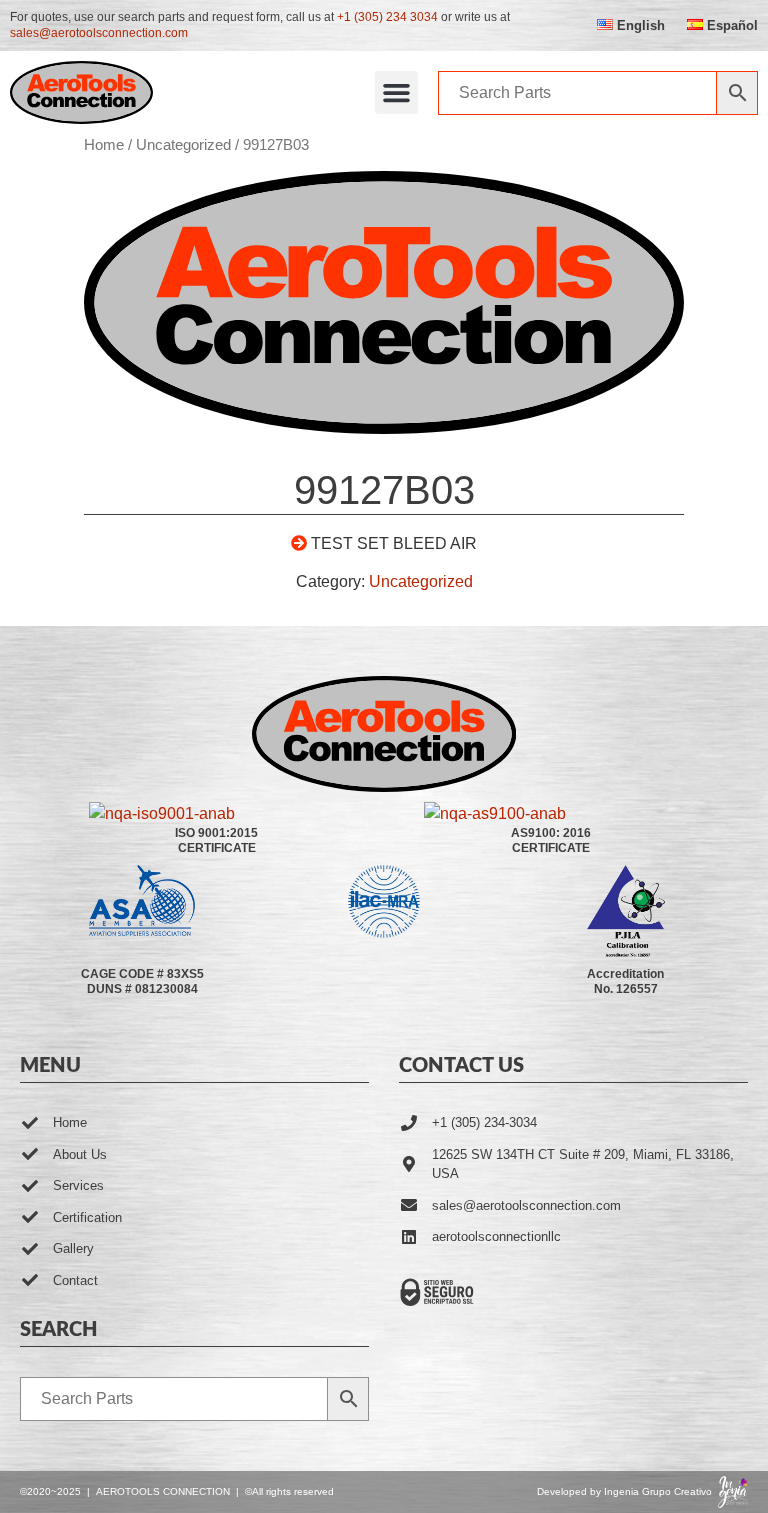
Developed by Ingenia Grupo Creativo (624, 1491)
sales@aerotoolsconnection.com (99, 33)
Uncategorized (183, 145)
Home (104, 145)
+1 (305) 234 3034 (387, 17)
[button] (397, 93)
